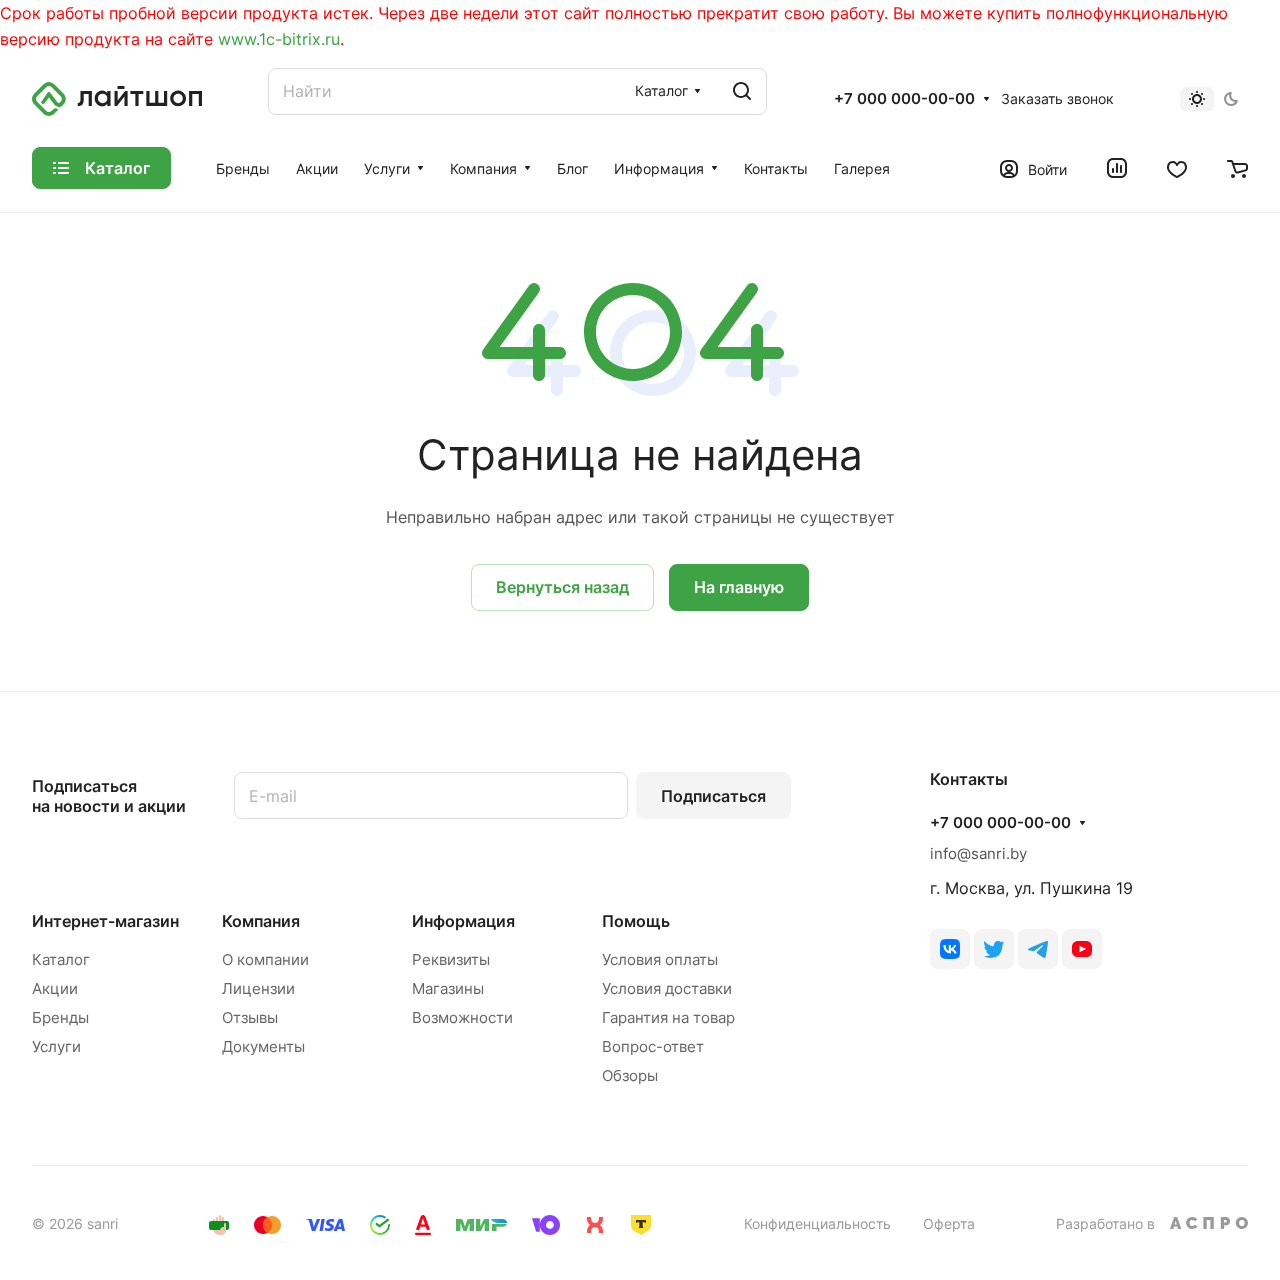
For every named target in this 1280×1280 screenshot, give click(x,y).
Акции (55, 988)
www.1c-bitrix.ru (279, 39)
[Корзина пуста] (1237, 168)
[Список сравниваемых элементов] (1117, 168)
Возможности (462, 1017)
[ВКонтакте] (950, 949)
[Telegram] (1038, 949)
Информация (463, 921)
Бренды (60, 1017)
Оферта (949, 1223)
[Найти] (742, 91)
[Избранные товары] (1177, 168)
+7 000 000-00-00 (904, 99)
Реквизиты (451, 959)
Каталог (61, 959)
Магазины (448, 988)
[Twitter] (994, 949)
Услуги (56, 1046)
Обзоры (630, 1075)
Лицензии (258, 988)
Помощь (636, 921)
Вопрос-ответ (653, 1046)
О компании (265, 959)
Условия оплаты (660, 959)
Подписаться (713, 796)
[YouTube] (1082, 949)
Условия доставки (667, 988)
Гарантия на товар (668, 1017)
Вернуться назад (562, 587)
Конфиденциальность (817, 1223)
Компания (261, 921)
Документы (263, 1046)
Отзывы (250, 1017)
